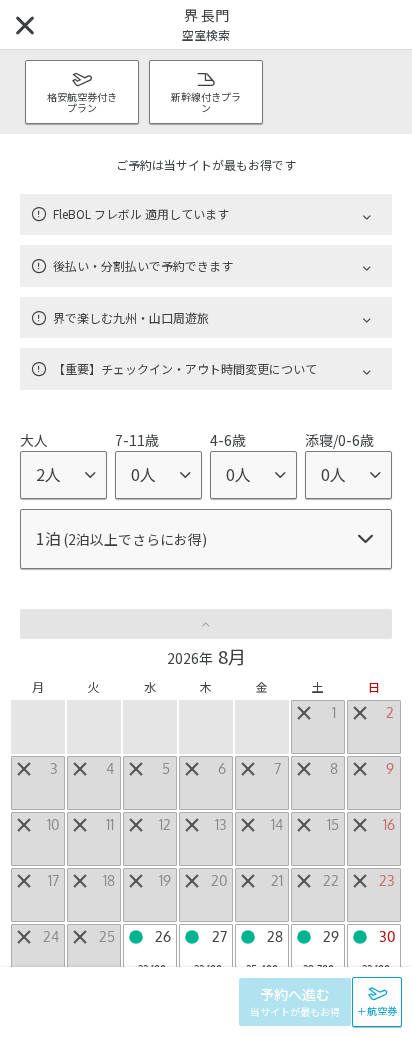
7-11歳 (137, 440)
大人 (34, 440)
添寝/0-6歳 (339, 440)
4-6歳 (228, 440)
